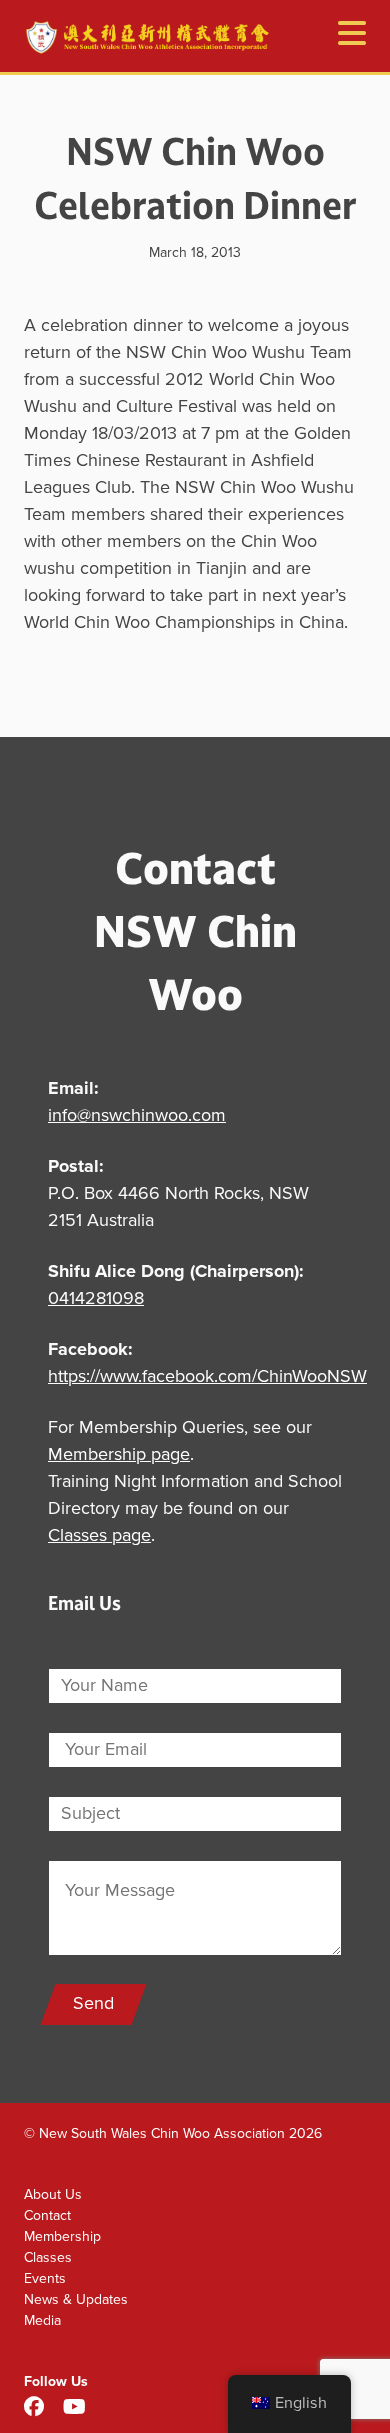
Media (42, 2320)
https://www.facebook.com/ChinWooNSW (207, 1377)
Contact (47, 2215)
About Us (53, 2194)
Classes (48, 2257)
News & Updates (76, 2299)
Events (45, 2278)
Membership (62, 2236)
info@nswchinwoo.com (137, 1116)
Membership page (119, 1455)
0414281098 (96, 1299)
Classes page (99, 1536)
